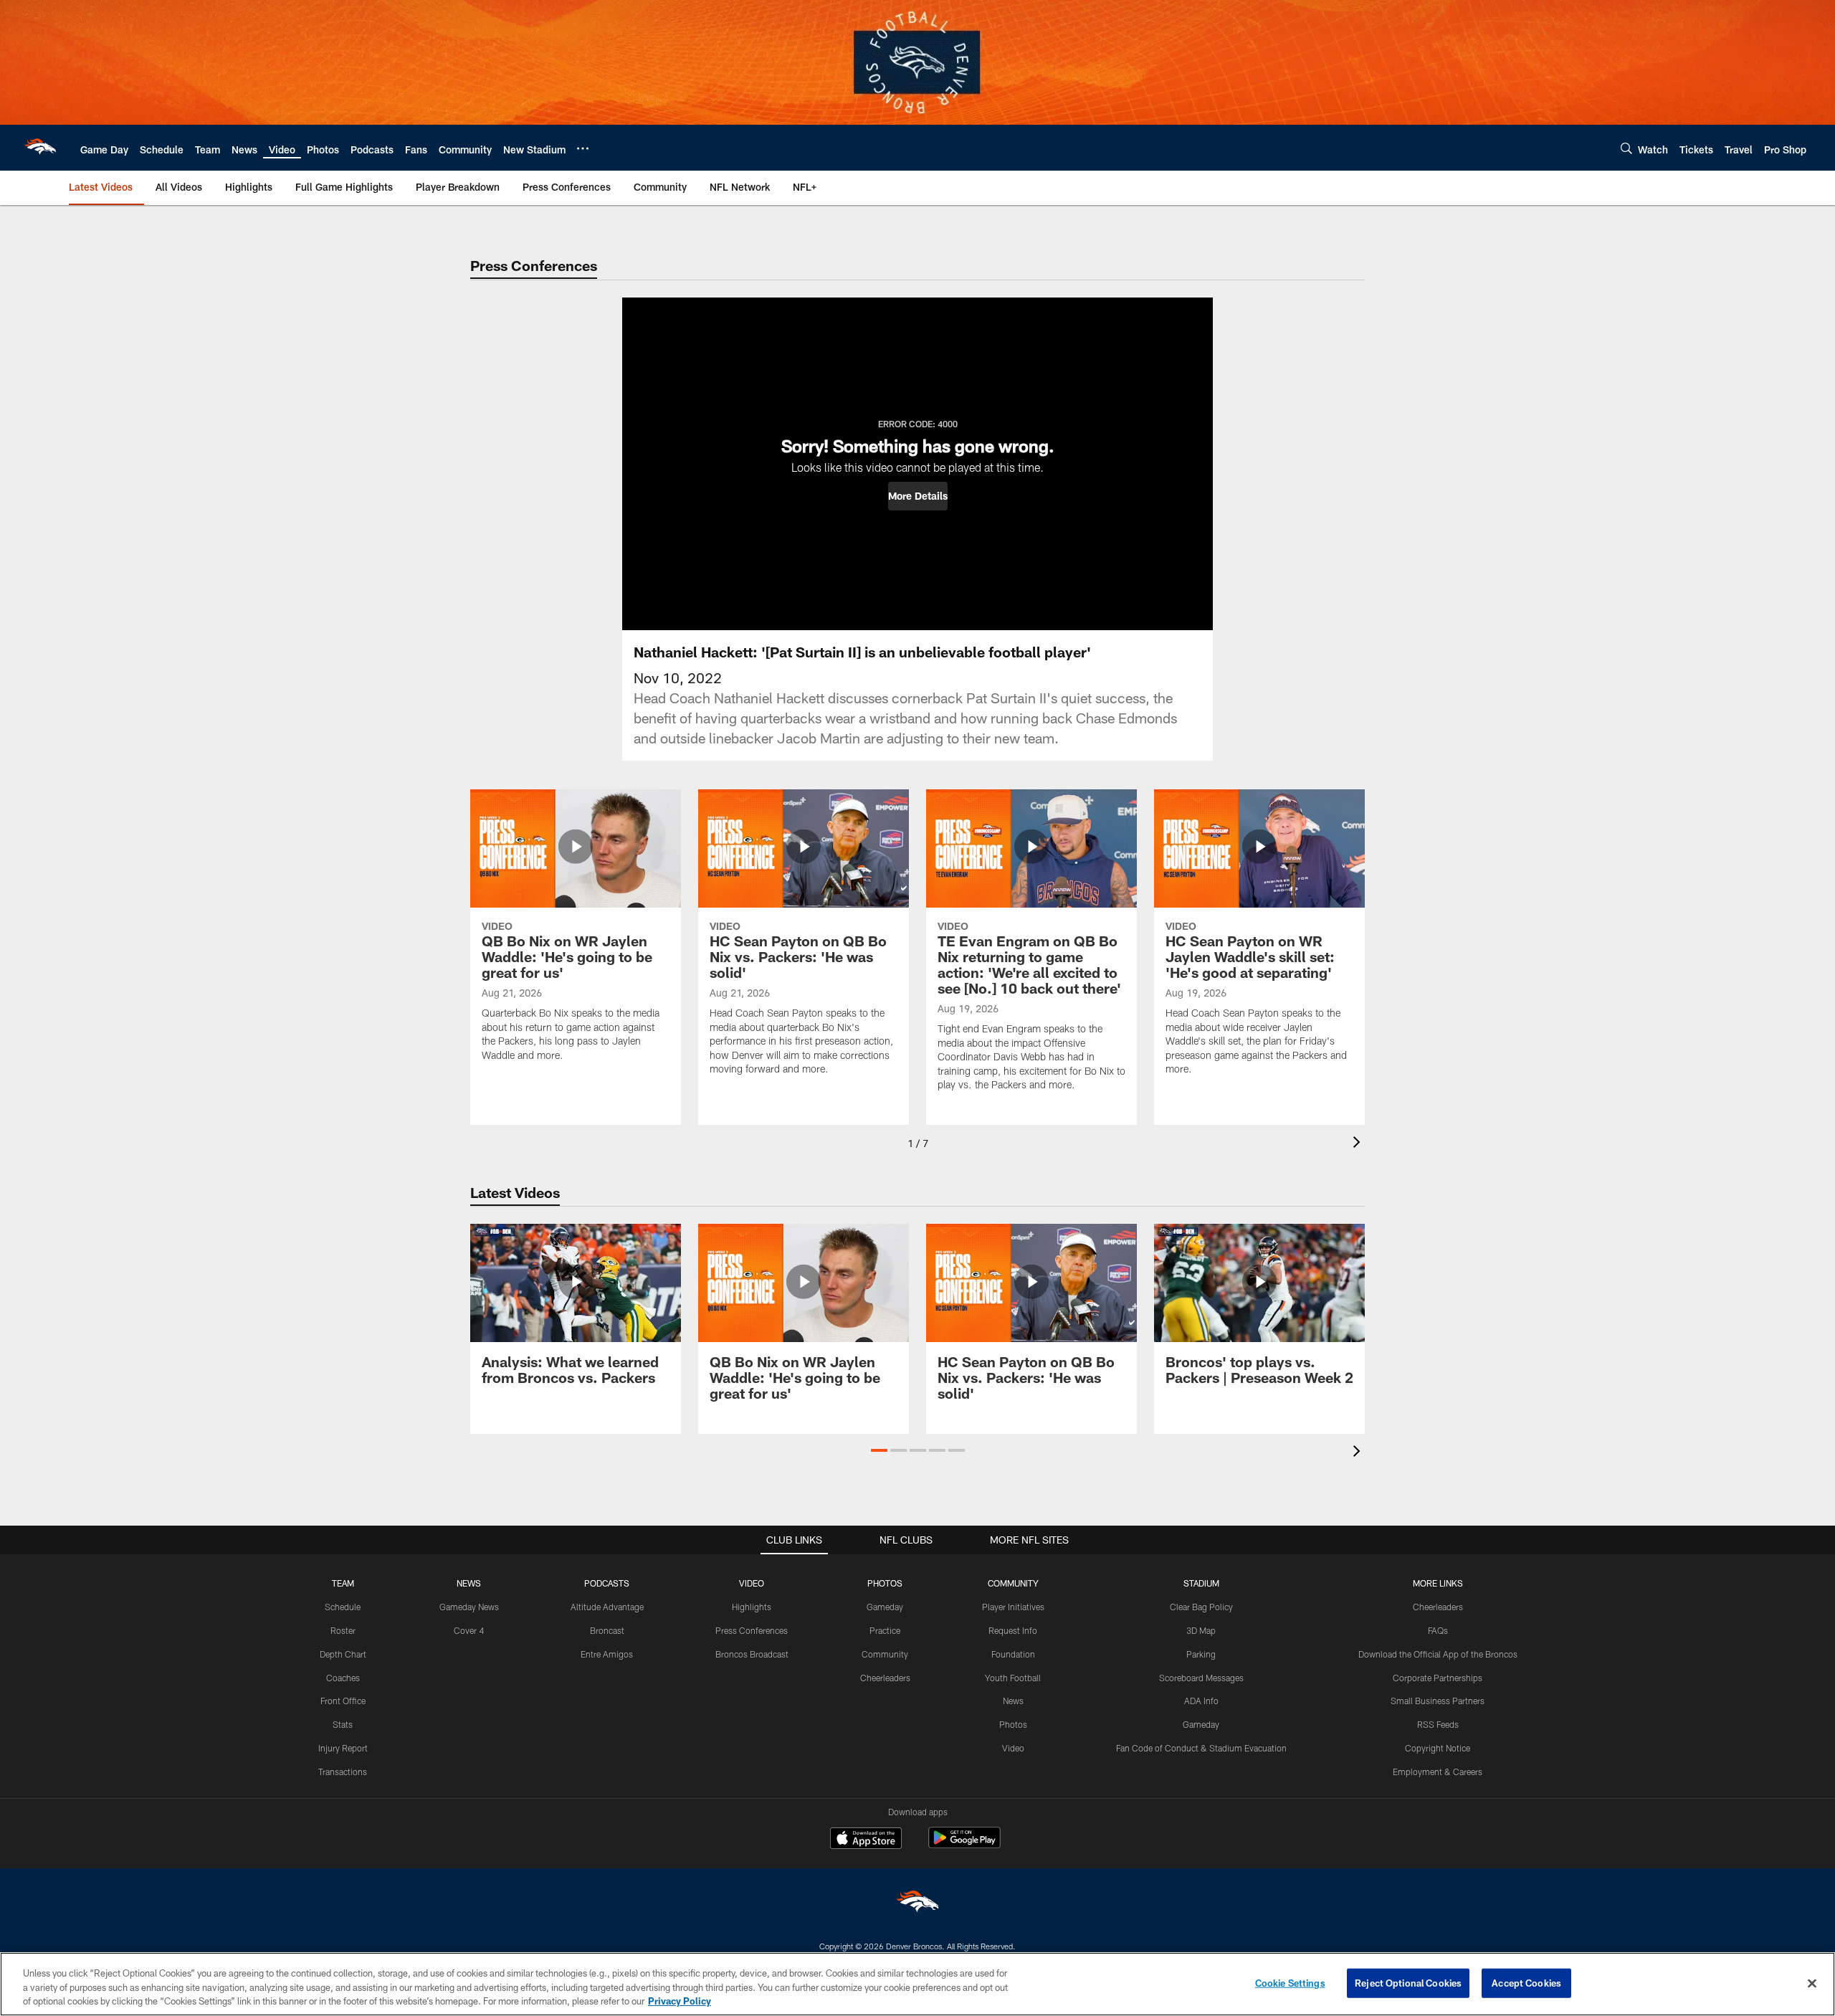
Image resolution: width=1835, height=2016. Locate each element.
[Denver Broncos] (917, 1905)
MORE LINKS (1438, 1583)
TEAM (343, 1583)
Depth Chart (343, 1654)
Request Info (1013, 1630)
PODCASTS (607, 1583)
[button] (918, 496)
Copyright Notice (1438, 1748)
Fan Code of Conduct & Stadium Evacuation (1201, 1748)
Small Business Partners (1438, 1701)
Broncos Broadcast (752, 1654)
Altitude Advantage (607, 1607)
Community (885, 1654)
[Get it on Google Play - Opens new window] (964, 1845)
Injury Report (343, 1748)
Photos (1013, 1724)
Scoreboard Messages (1201, 1678)
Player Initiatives (1013, 1607)
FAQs (1438, 1630)
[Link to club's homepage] (40, 148)
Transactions (343, 1772)
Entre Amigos (607, 1654)
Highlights (752, 1607)
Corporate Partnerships (1438, 1678)
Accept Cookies (1526, 1982)
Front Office (343, 1701)
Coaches (343, 1678)
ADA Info (1201, 1701)
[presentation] (1359, 1144)
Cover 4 (469, 1630)
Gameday (885, 1607)
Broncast (607, 1630)
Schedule (343, 1607)
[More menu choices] (583, 148)
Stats (343, 1724)
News (1013, 1701)
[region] (917, 1984)
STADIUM (1201, 1583)
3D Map (1201, 1630)
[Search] (1626, 148)
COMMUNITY (1013, 1583)
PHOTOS (885, 1583)
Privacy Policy (680, 2001)
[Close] (1812, 1983)
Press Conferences (752, 1630)
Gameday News (469, 1607)
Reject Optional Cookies (1408, 1982)
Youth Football (1013, 1678)
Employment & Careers (1438, 1772)
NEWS (469, 1583)
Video (1013, 1748)
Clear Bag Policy (1201, 1607)
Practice (885, 1630)
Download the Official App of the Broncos (1438, 1654)
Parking (1201, 1654)
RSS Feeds (1438, 1724)
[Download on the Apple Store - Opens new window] (866, 1840)
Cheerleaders (885, 1678)
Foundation (1013, 1654)
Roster (343, 1630)
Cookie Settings (1290, 1982)
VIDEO (752, 1583)
